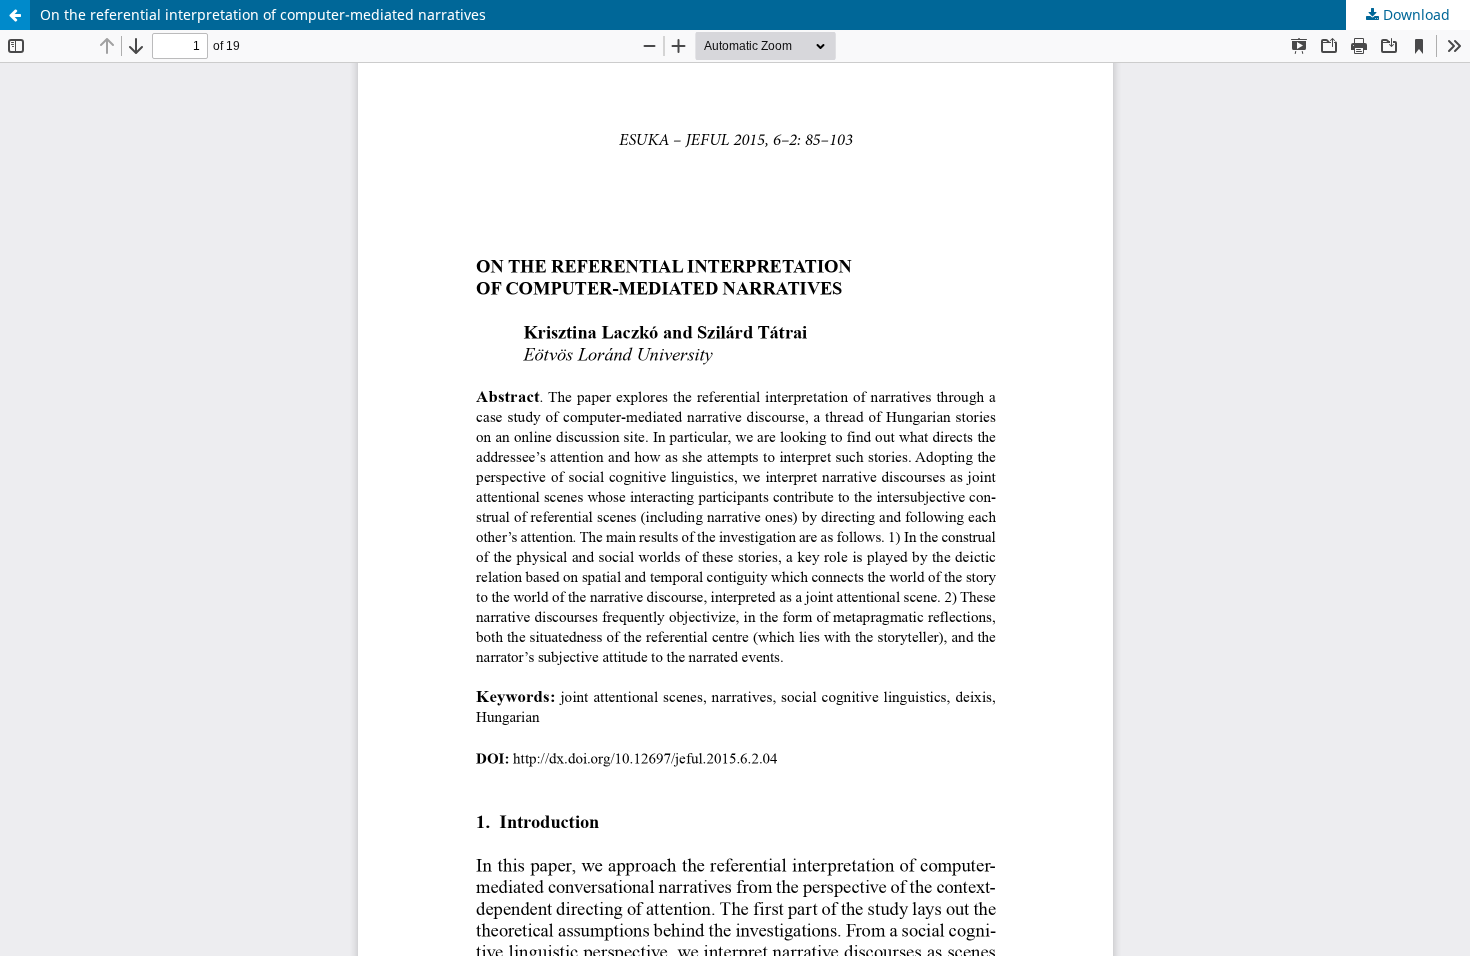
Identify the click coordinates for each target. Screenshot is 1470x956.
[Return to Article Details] (15, 15)
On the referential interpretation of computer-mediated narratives (263, 14)
